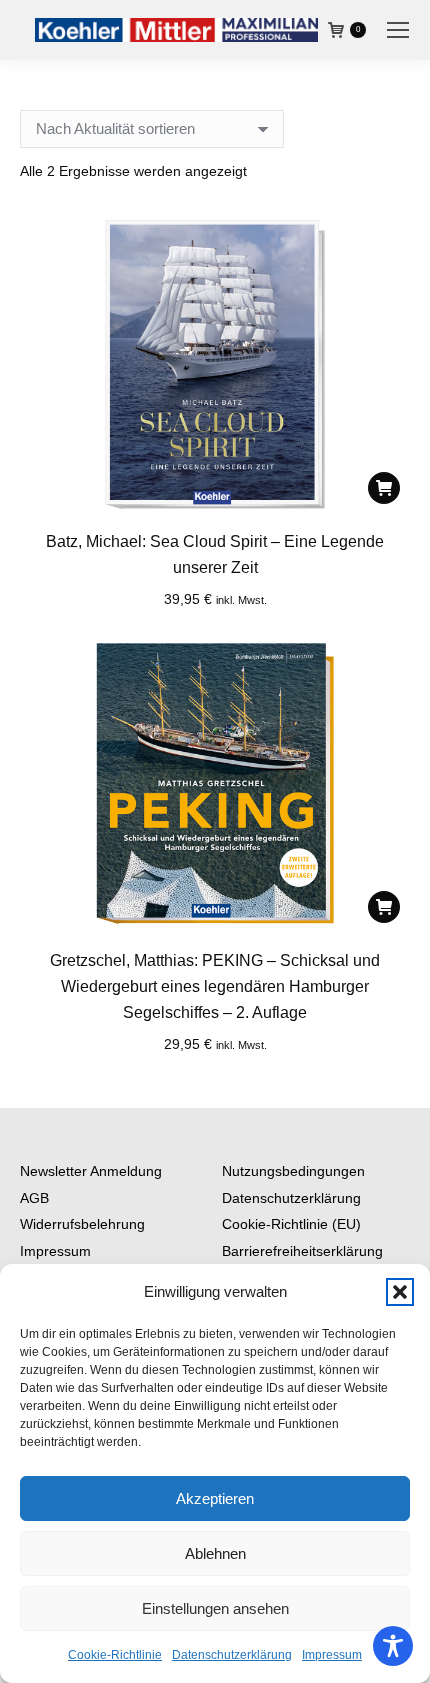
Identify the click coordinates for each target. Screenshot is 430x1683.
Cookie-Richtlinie (115, 1655)
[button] (400, 1292)
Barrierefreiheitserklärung (302, 1251)
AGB (34, 1198)
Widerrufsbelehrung (82, 1224)
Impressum (332, 1655)
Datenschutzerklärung (232, 1655)
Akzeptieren (215, 1498)
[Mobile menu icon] (398, 30)
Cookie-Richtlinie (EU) (291, 1224)
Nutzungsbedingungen (293, 1171)
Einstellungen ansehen (215, 1608)
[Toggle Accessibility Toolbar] (393, 1646)
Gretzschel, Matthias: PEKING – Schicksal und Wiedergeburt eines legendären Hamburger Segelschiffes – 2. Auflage (215, 986)
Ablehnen (215, 1553)
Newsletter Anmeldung (91, 1171)
